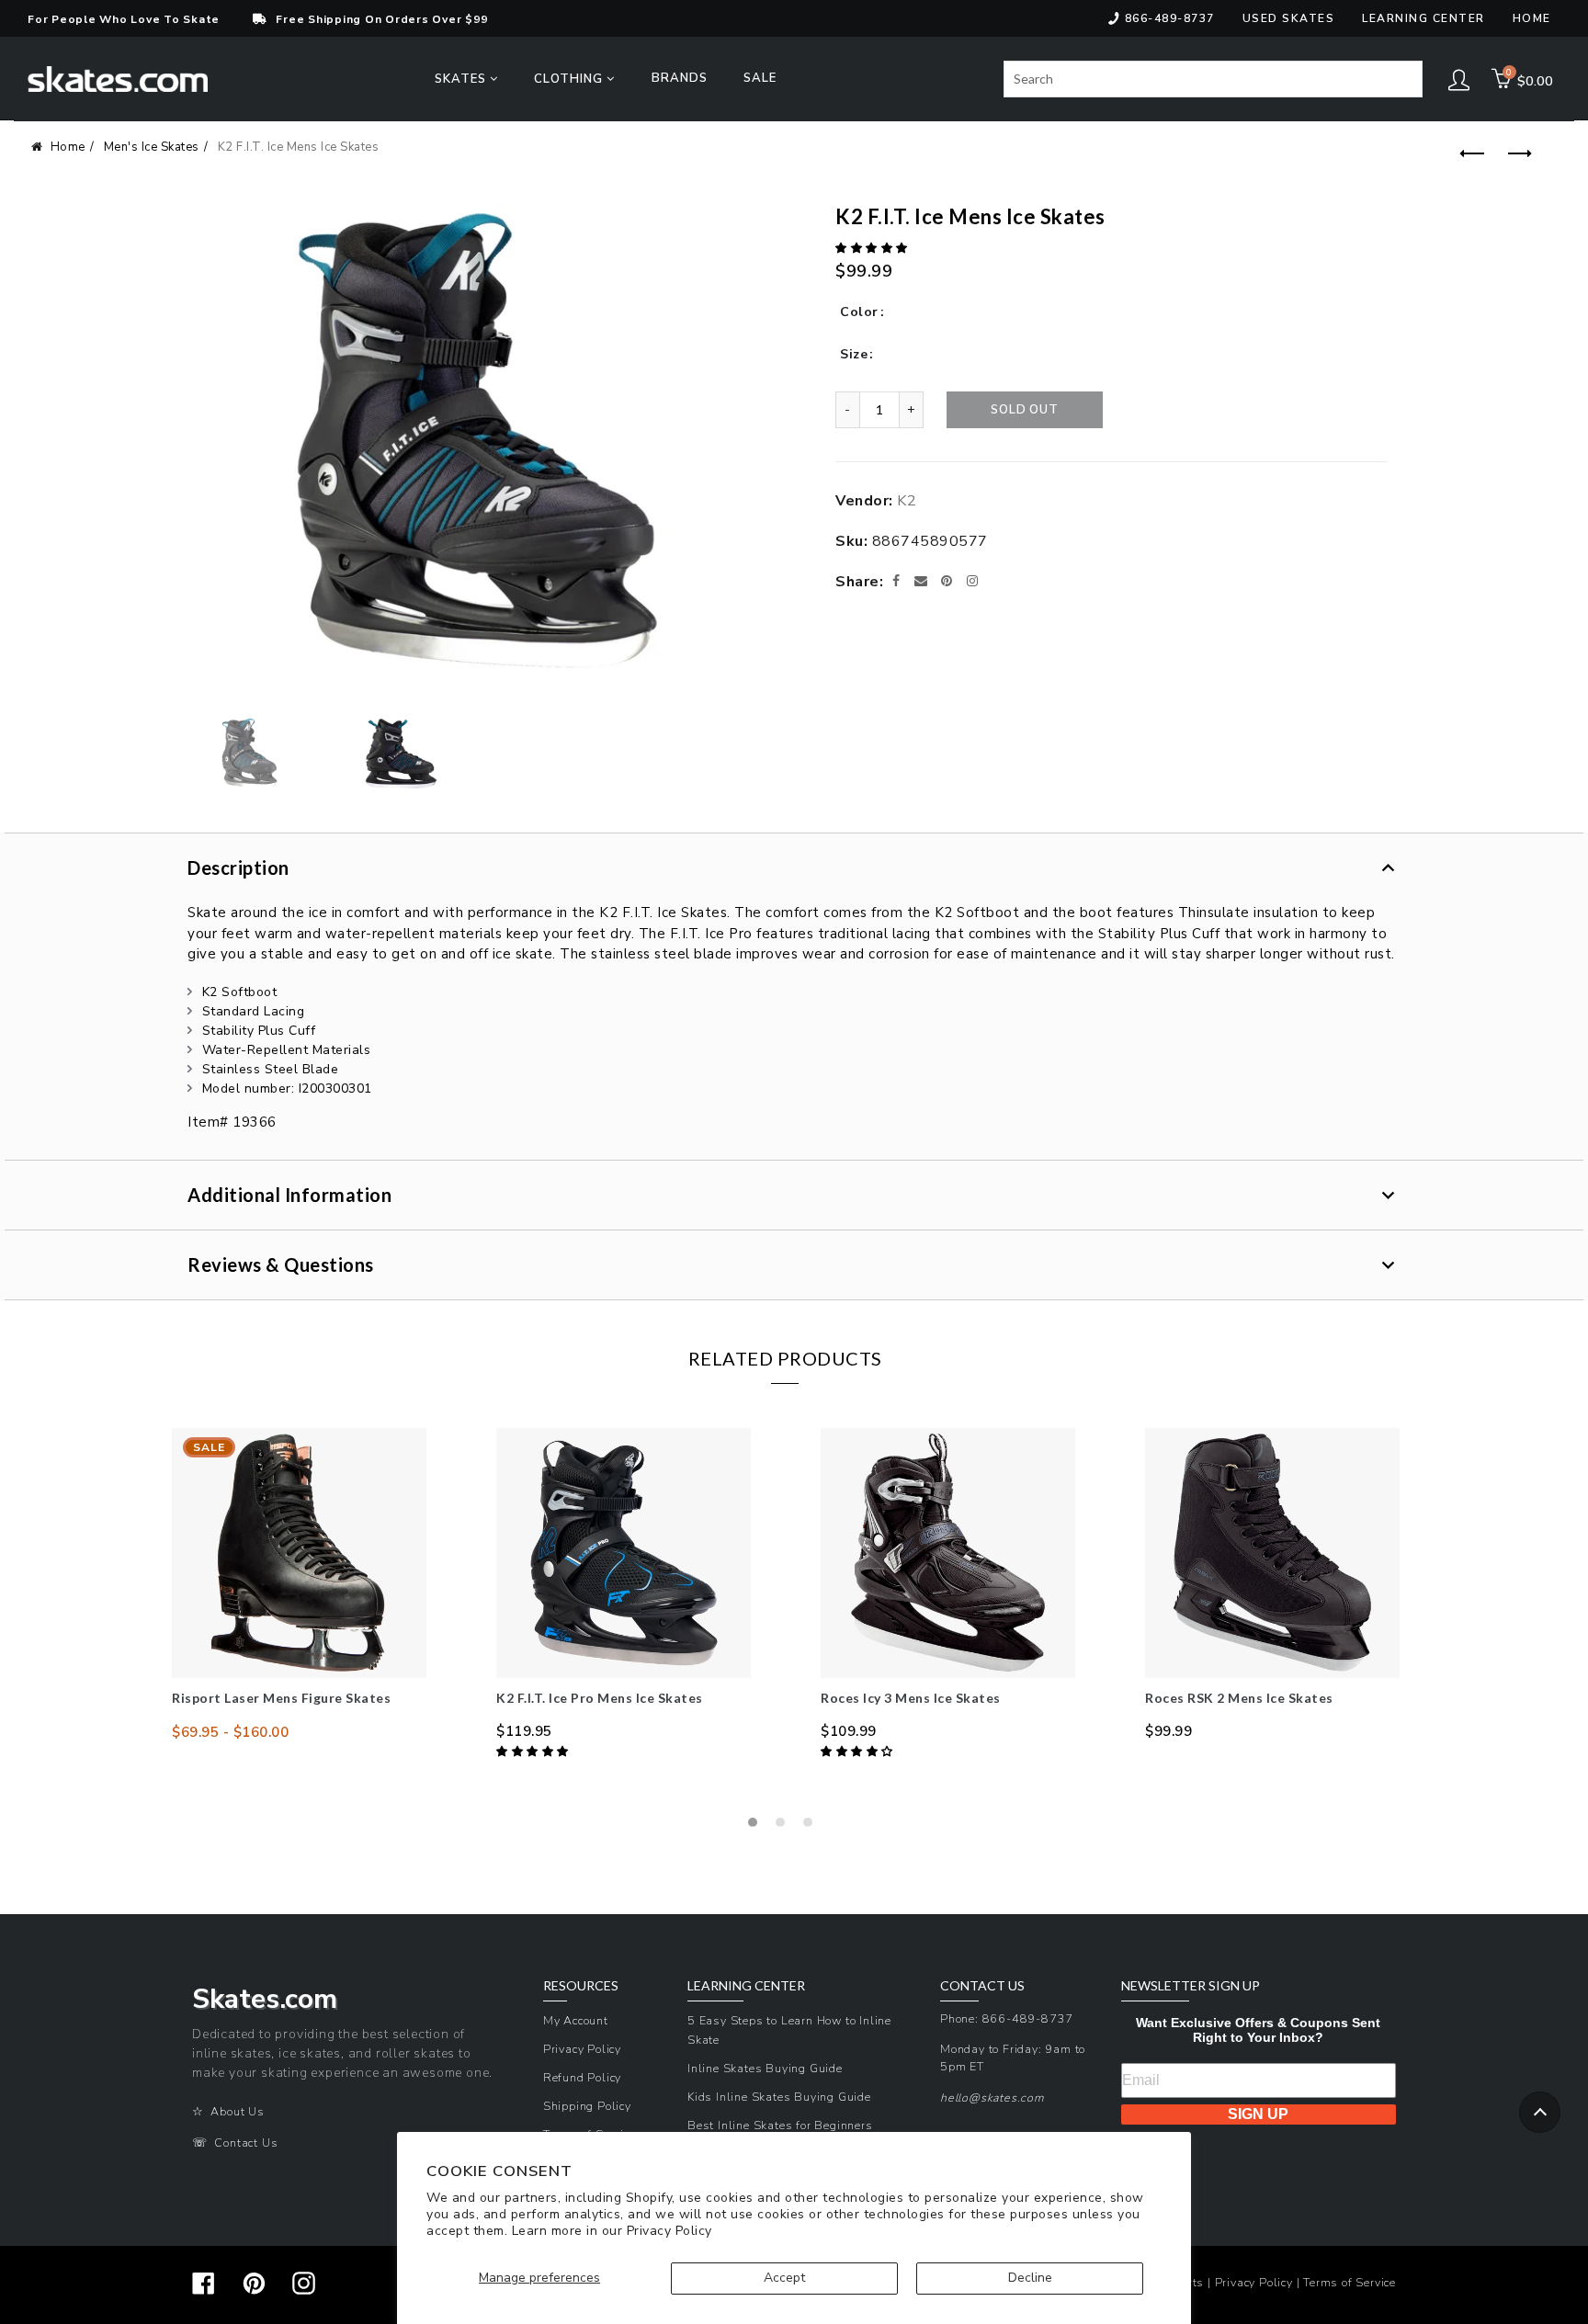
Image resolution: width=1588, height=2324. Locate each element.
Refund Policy (582, 2077)
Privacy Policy (669, 2231)
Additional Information (289, 1195)
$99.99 (1168, 1731)
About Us (237, 2111)
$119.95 (524, 1731)
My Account (576, 2020)
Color (859, 312)
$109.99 (849, 1731)
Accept (784, 2278)
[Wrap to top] (1540, 2112)
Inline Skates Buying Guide (765, 2068)
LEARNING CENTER (746, 1986)
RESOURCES (581, 1986)
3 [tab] (812, 1827)
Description (238, 867)
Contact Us (246, 2143)
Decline (1030, 2278)
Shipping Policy (587, 2106)
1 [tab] (757, 1827)
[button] (873, 248)
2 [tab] (785, 1827)
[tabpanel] (299, 1585)
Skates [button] (462, 79)
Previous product (1469, 154)
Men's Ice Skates (152, 147)
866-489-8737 (1170, 18)
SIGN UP (1258, 2114)
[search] (1213, 79)
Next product (1515, 154)
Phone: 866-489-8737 (1007, 2018)
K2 (907, 501)
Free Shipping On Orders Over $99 (381, 19)
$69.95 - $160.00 (230, 1732)
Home (1532, 18)
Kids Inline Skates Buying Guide (779, 2097)
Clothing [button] (570, 79)
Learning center (1424, 18)
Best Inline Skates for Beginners (780, 2125)
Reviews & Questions (281, 1264)
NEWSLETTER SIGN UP (1191, 1986)
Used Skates (1289, 18)
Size (854, 354)
